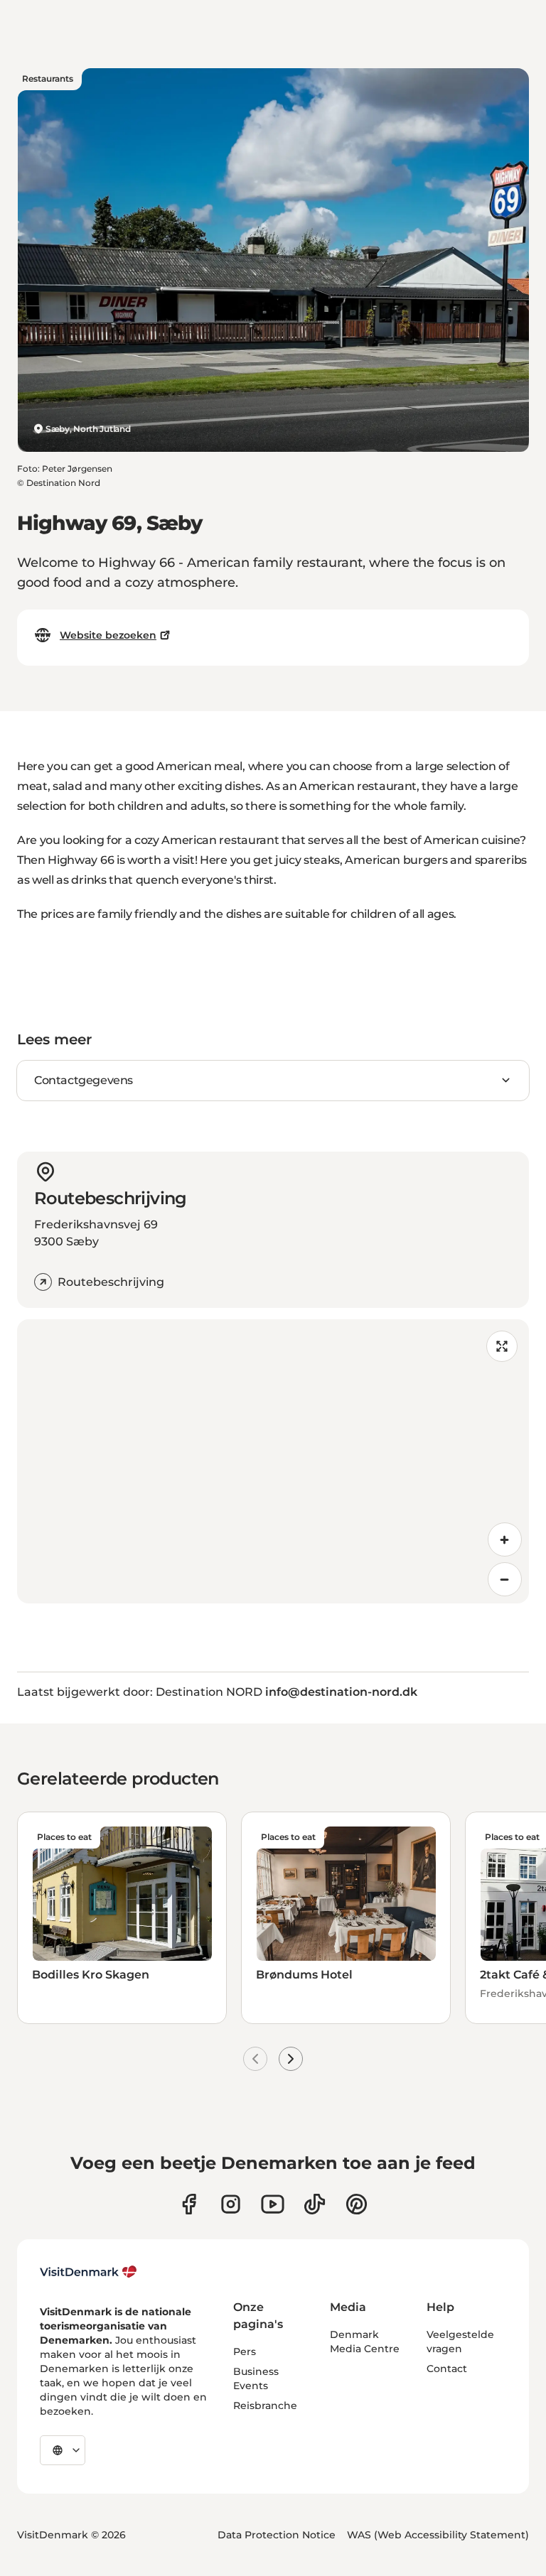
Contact (447, 2369)
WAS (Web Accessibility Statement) (438, 2535)
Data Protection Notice (277, 2535)
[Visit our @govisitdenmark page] (315, 2204)
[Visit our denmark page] (189, 2204)
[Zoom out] (505, 1579)
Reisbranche (265, 2405)
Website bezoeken (108, 635)
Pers (245, 2352)
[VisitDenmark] (89, 2272)
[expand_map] (502, 1346)
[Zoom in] (505, 1539)
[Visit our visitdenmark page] (273, 2204)
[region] (273, 1461)
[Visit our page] (231, 2204)
